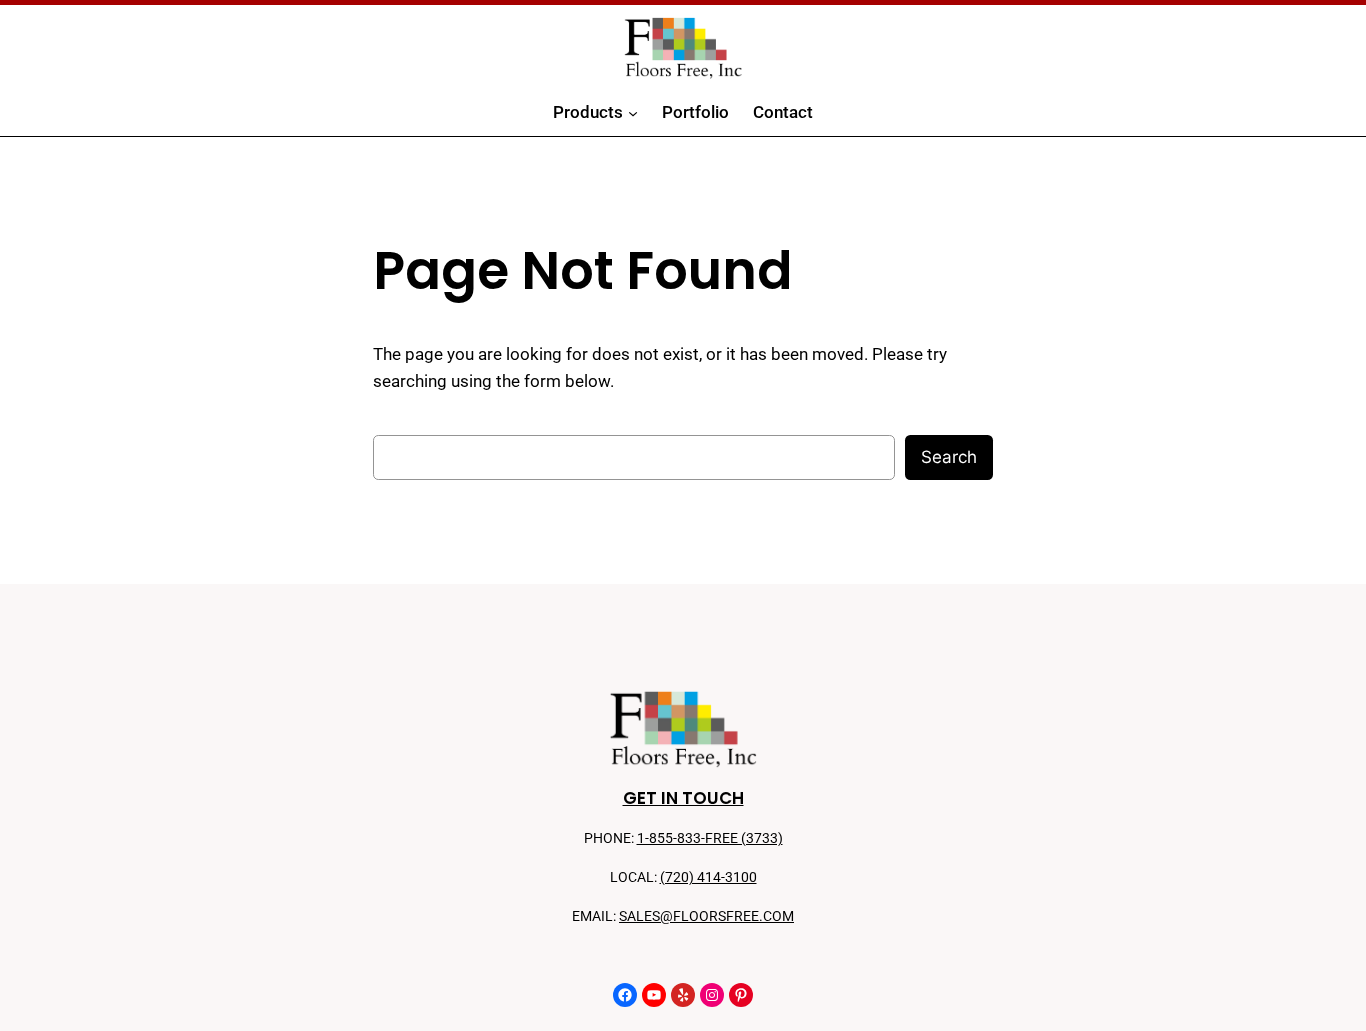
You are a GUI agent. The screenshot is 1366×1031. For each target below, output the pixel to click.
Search (949, 457)
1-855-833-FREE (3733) (710, 838)
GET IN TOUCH (683, 798)
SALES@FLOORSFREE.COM (706, 916)
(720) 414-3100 (708, 877)
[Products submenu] (633, 113)
